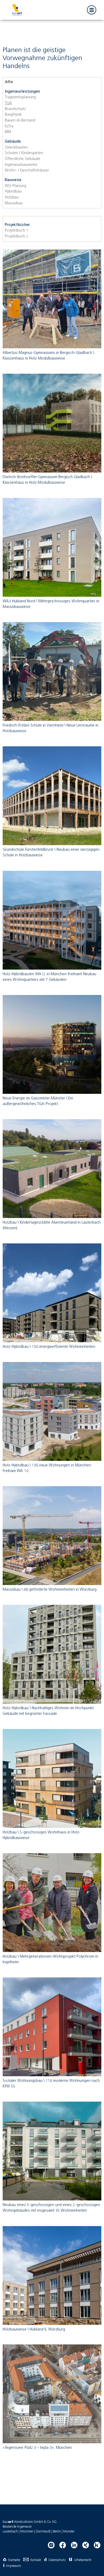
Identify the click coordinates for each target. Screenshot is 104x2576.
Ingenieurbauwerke (21, 165)
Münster (69, 2532)
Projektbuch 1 (17, 231)
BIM (8, 132)
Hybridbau (13, 192)
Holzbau (12, 197)
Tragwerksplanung (20, 97)
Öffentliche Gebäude (23, 159)
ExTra (9, 126)
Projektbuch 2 (17, 236)
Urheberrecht (83, 2560)
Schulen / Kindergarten (24, 153)
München (27, 2532)
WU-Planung (15, 186)
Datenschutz (57, 2560)
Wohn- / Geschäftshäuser (27, 170)
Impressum (14, 2566)
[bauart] (17, 10)
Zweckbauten (16, 147)
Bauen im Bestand (20, 120)
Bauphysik (13, 115)
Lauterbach (10, 2532)
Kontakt (36, 2560)
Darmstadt (43, 2532)
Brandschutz (15, 109)
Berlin (57, 2532)
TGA (8, 103)
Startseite (14, 2560)
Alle (9, 82)
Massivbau (14, 203)
